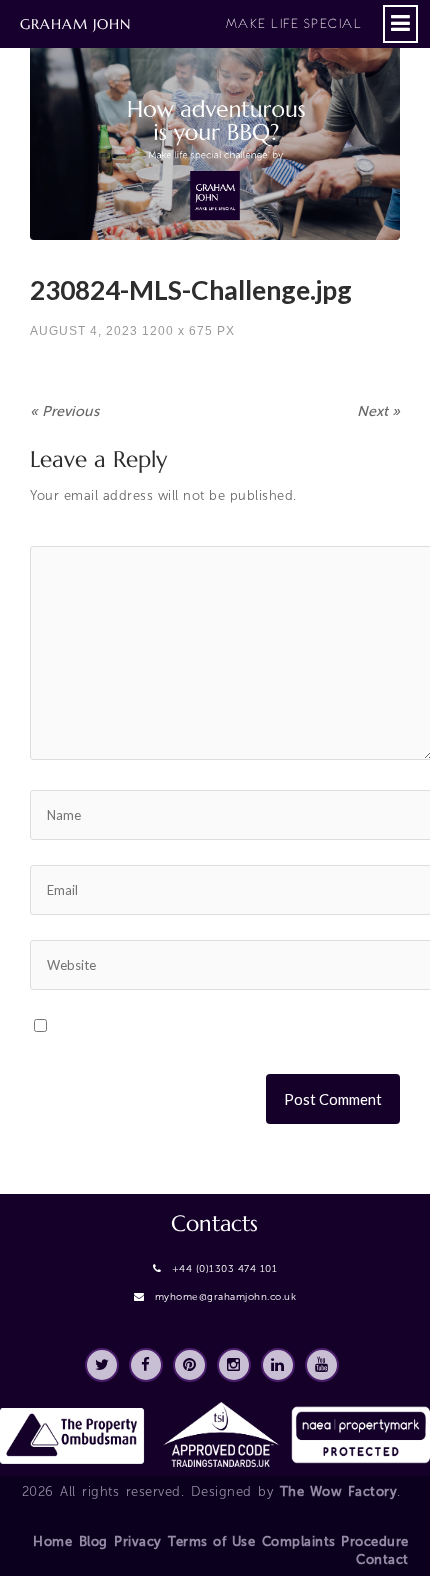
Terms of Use (211, 1541)
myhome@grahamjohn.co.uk (226, 1297)
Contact (382, 1559)
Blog (93, 1541)
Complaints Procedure (335, 1541)
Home (52, 1541)
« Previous (64, 411)
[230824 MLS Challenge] (215, 136)
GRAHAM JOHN (191, 24)
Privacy (138, 1541)
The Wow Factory (339, 1491)
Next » (378, 411)
